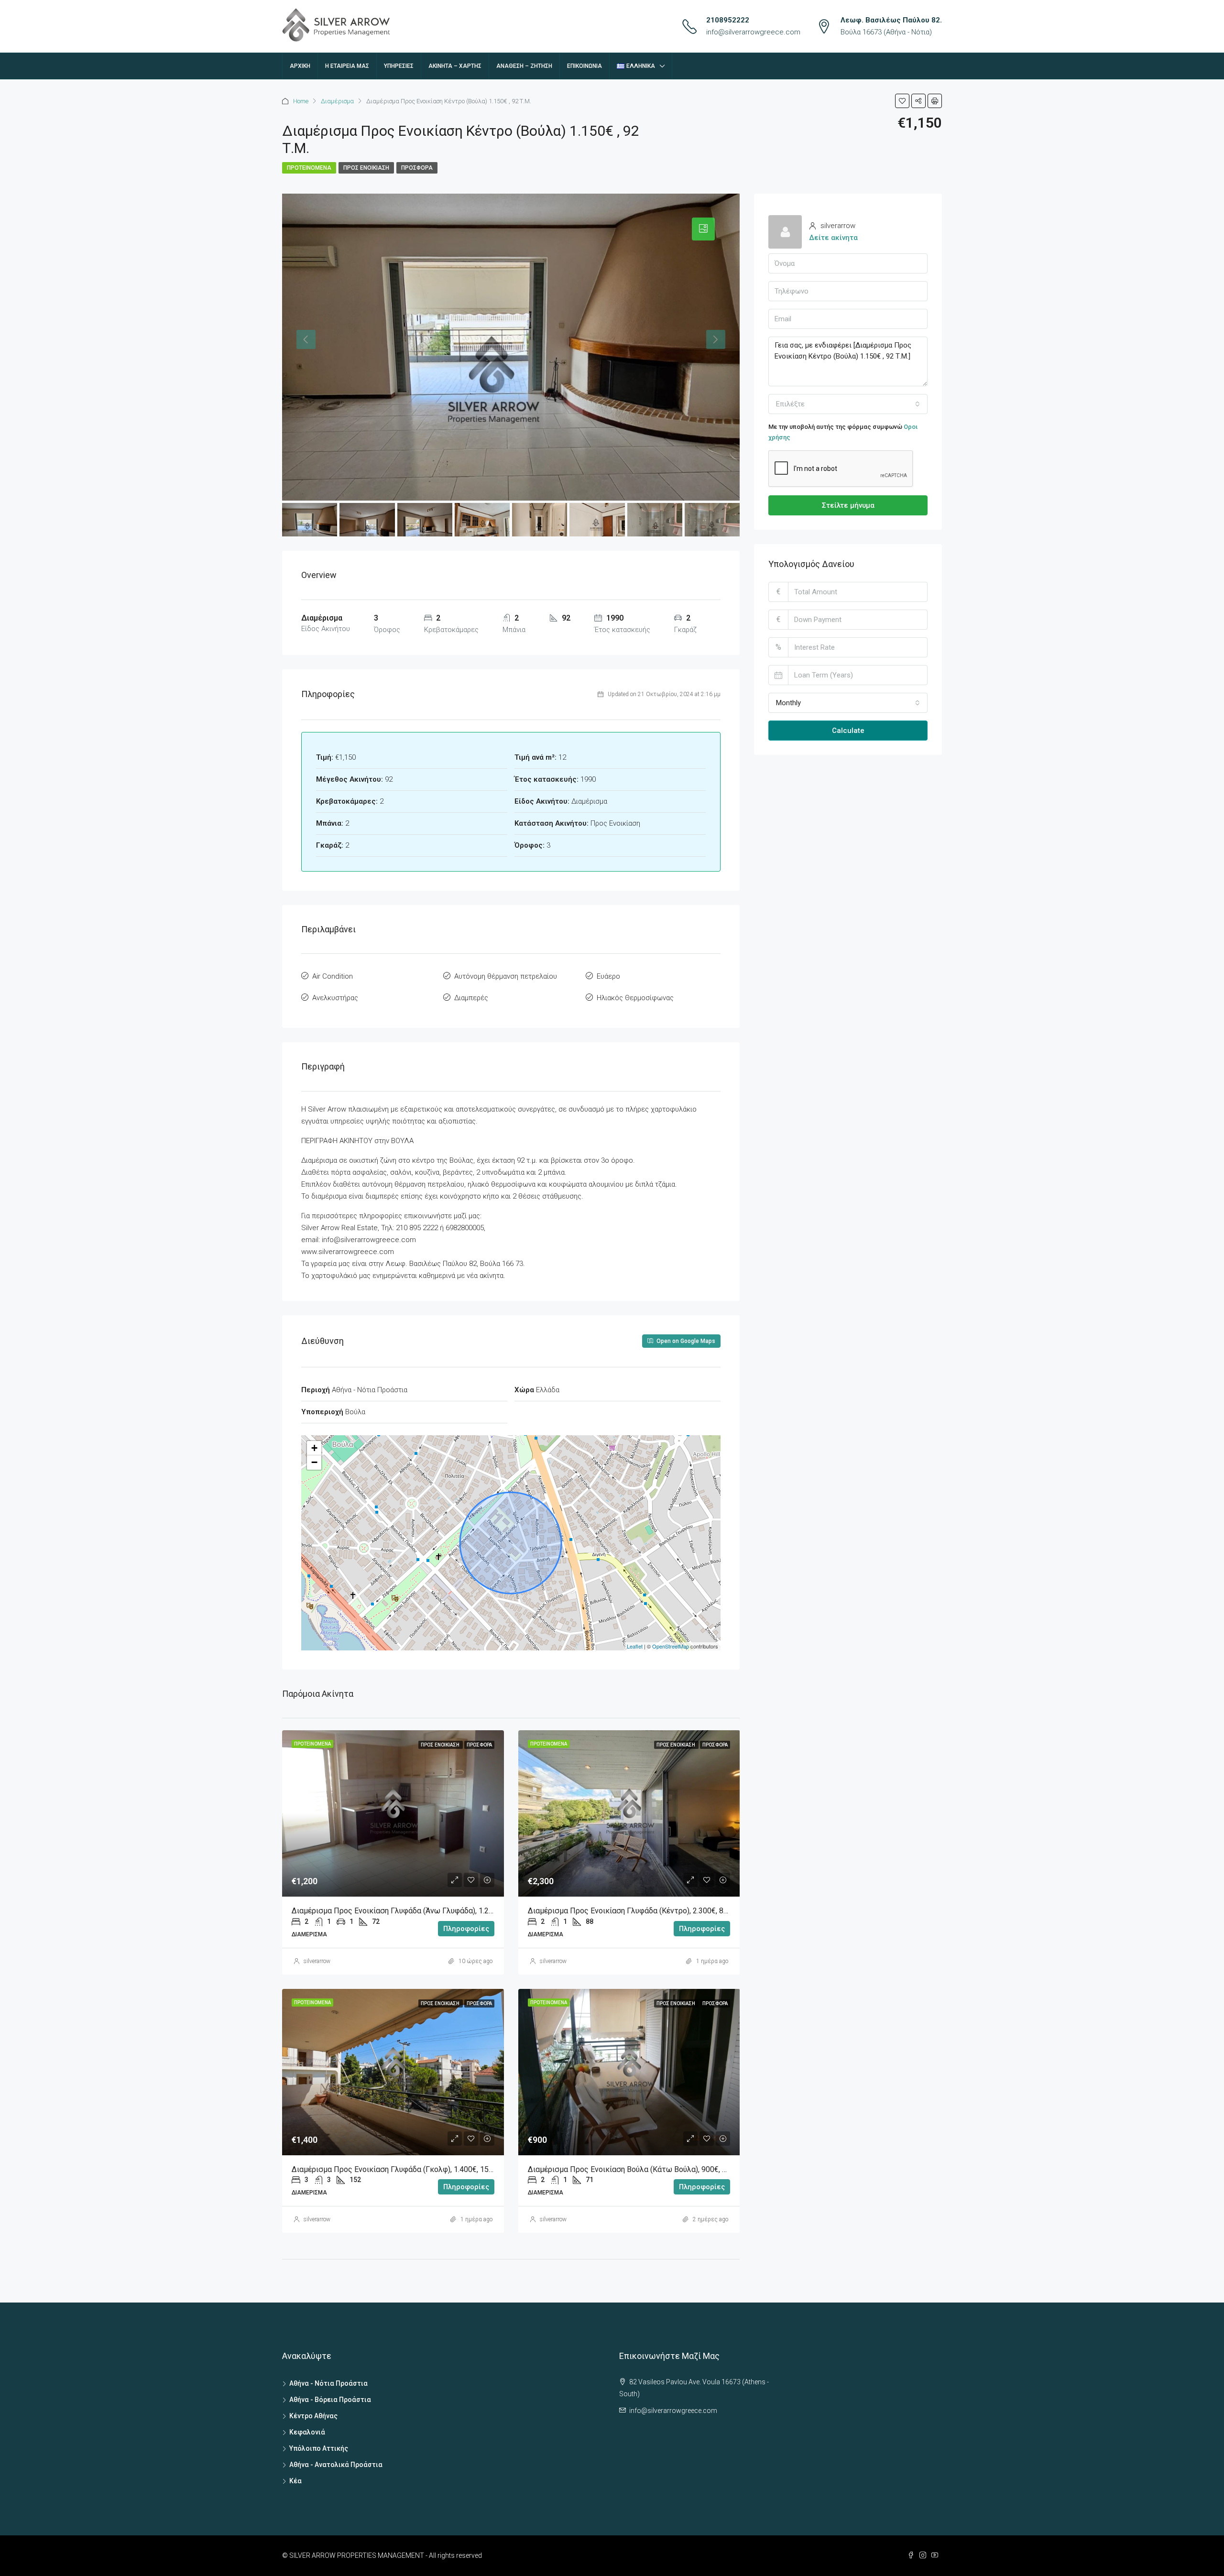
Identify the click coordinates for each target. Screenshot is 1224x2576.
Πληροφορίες (466, 1929)
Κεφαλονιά (307, 2432)
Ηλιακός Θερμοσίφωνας (635, 998)
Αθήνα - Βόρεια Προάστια (330, 2400)
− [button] (314, 1462)
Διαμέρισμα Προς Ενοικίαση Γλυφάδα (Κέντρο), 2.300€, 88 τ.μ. (636, 1911)
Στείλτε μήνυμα (848, 505)
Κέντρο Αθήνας (313, 2416)
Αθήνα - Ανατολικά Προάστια (336, 2465)
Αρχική (300, 66)
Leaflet (635, 1646)
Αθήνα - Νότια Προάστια (328, 2383)
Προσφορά (417, 168)
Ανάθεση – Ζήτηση (524, 66)
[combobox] (848, 404)
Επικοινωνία (585, 66)
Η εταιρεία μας (347, 66)
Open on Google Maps (685, 1341)
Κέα (295, 2481)
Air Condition (333, 976)
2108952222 (728, 20)
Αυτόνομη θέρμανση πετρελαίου (506, 976)
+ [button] (314, 1448)
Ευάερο (608, 976)
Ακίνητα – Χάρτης (455, 66)
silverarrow (317, 1961)
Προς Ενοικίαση (366, 168)
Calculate (848, 731)
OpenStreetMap (671, 1646)
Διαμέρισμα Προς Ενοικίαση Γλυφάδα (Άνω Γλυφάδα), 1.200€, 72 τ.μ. (410, 1911)
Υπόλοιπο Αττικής (319, 2448)
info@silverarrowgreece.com (753, 32)
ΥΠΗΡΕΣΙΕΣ (399, 66)
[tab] (703, 229)
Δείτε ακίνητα (833, 238)
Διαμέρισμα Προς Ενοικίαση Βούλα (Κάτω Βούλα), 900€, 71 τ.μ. (637, 2169)
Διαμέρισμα (337, 101)
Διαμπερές (471, 998)
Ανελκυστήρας (335, 998)
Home (301, 101)
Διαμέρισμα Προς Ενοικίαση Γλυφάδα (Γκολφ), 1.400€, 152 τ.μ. (400, 2169)
